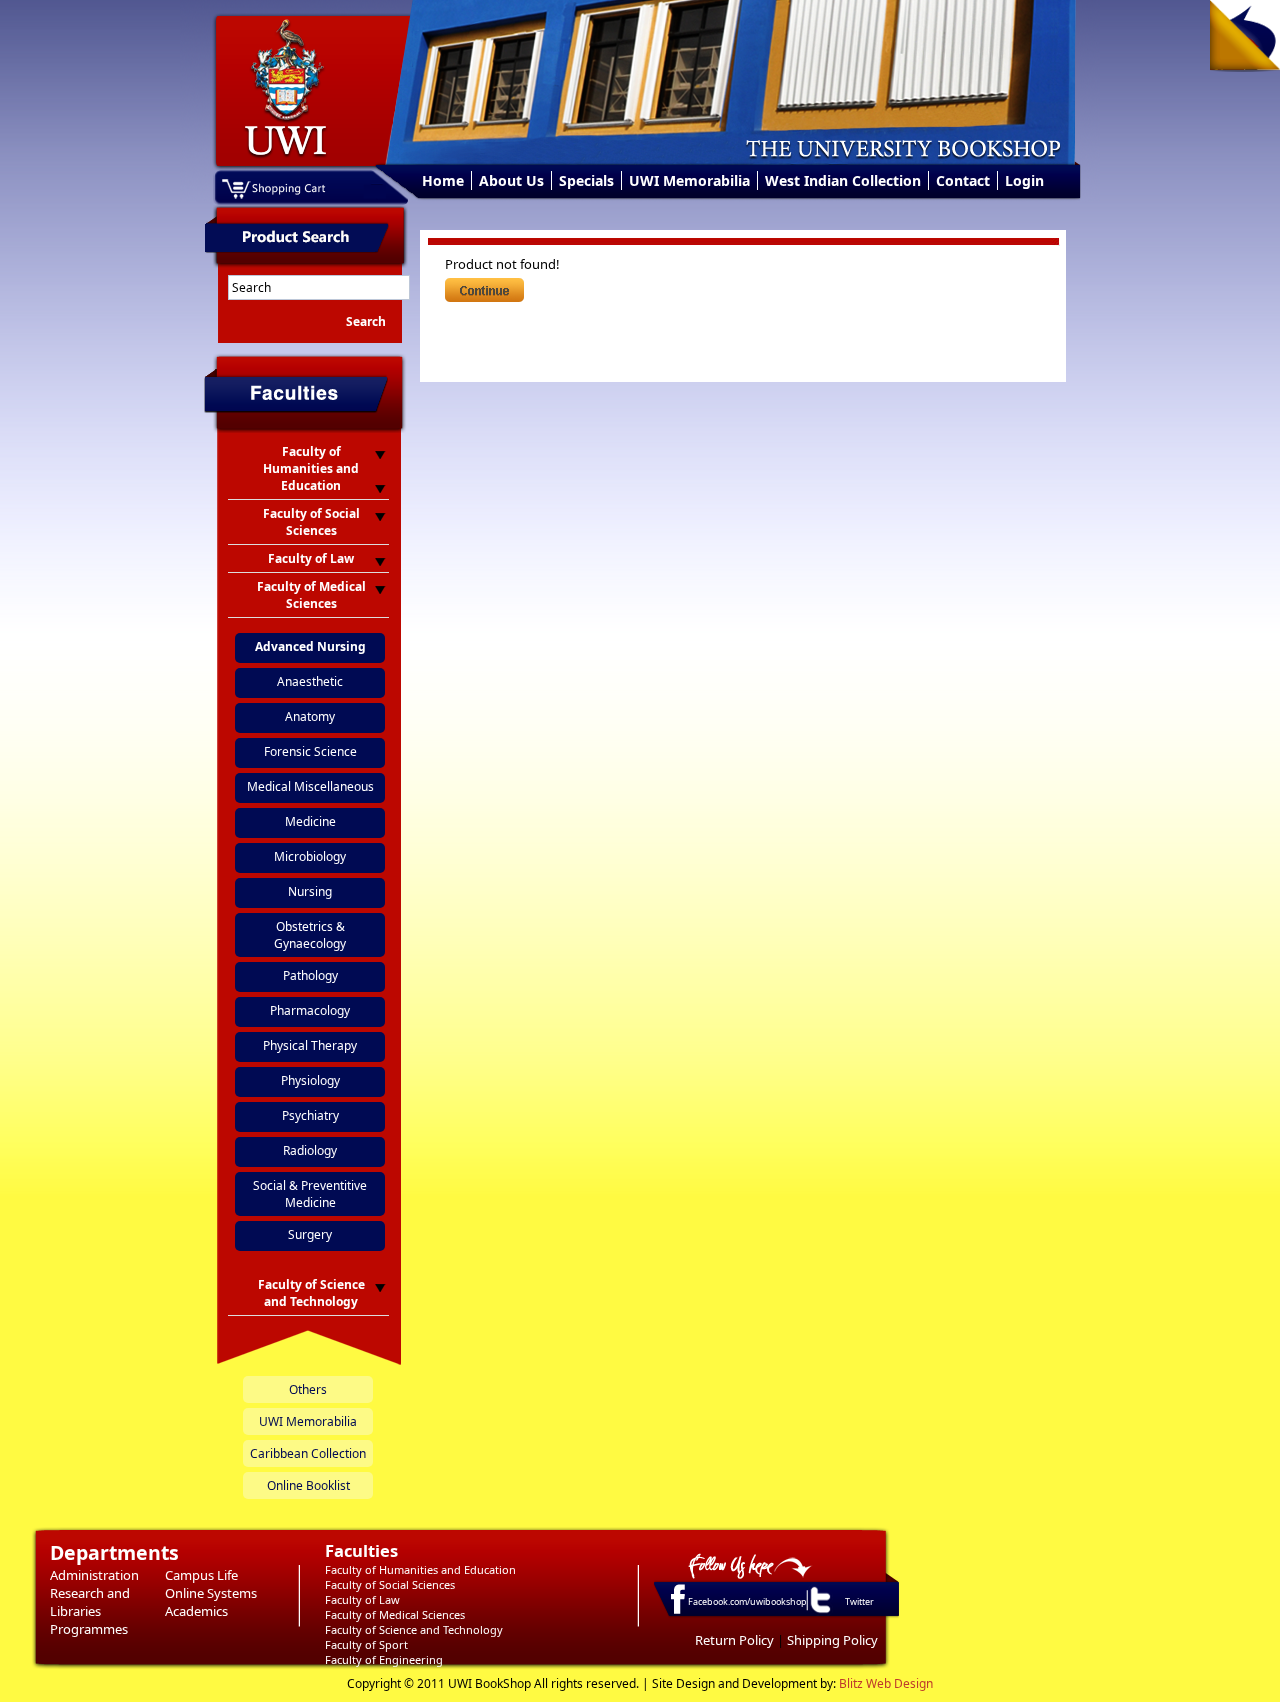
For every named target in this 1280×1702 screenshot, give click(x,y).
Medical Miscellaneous (310, 786)
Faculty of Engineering (384, 1659)
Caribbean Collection (308, 1453)
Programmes (89, 1629)
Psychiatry (310, 1115)
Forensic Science (310, 751)
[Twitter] (819, 1612)
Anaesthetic (310, 681)
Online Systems (211, 1593)
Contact (963, 180)
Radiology (310, 1150)
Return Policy (734, 1640)
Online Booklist (308, 1485)
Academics (196, 1611)
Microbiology (310, 856)
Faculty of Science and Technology (414, 1629)
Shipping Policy (832, 1640)
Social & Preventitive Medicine (310, 1194)
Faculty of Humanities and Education (420, 1569)
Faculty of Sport (366, 1644)
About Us (511, 180)
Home (443, 180)
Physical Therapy (310, 1045)
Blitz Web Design (886, 1683)
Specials (586, 180)
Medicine (310, 821)
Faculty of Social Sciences (390, 1584)
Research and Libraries (90, 1602)
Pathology (310, 975)
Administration (94, 1575)
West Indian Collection (843, 180)
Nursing (310, 891)
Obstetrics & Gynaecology (310, 935)
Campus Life (201, 1575)
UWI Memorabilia (689, 180)
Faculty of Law (362, 1599)
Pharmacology (310, 1010)
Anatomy (310, 716)
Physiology (310, 1080)
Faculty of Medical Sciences (395, 1614)
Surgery (310, 1234)
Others (308, 1389)
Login (1024, 180)
